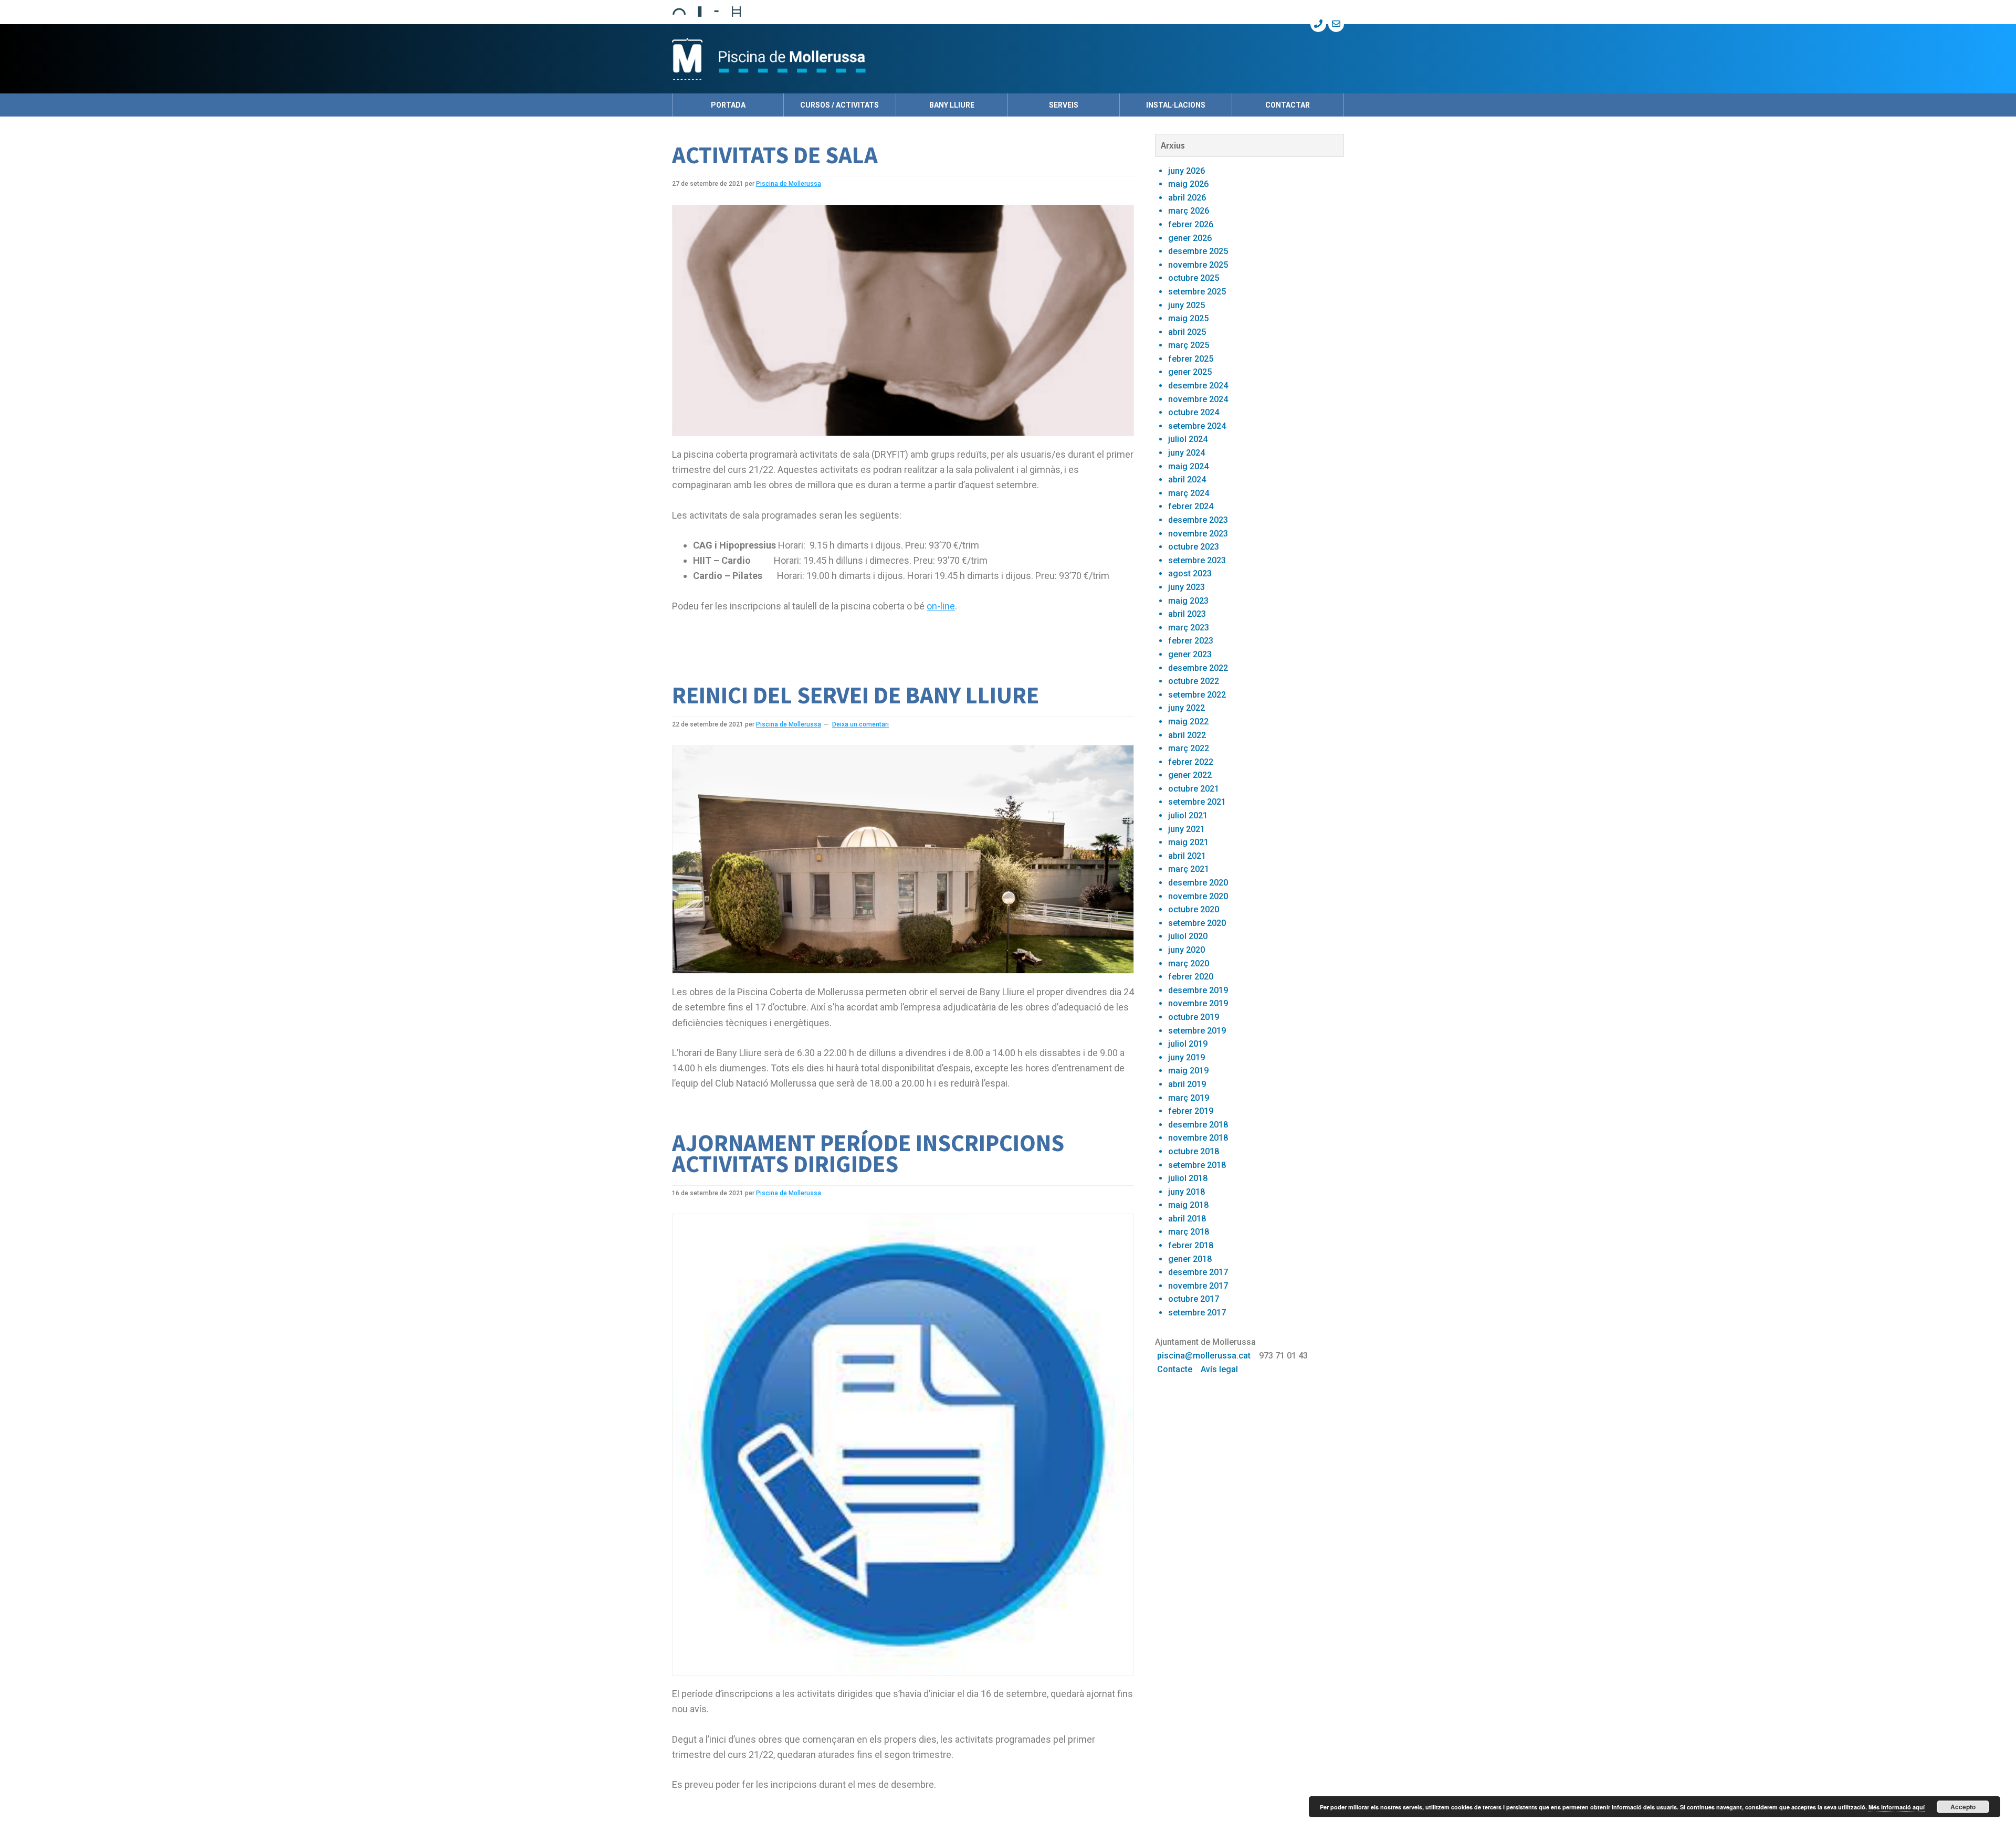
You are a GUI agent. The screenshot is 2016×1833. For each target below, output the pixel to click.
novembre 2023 (1198, 534)
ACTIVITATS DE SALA (775, 155)
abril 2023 (1187, 614)
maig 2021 (1188, 842)
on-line (941, 606)
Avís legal (1219, 1369)
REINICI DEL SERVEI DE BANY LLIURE (855, 695)
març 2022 (1189, 748)
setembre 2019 (1197, 1031)
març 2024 (1189, 493)
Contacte (1175, 1369)
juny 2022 (1186, 708)
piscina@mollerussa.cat (1204, 1356)
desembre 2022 (1198, 668)
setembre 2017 (1197, 1313)
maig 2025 (1188, 318)
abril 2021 (1187, 856)
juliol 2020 (1188, 936)
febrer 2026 (1191, 224)
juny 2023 (1186, 587)
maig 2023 (1188, 601)
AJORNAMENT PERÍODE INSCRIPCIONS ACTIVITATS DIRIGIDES (868, 1153)
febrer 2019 (1191, 1111)
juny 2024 (1186, 453)
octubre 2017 (1194, 1299)
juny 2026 (1186, 171)
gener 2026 (1190, 238)
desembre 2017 (1198, 1272)
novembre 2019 (1198, 1003)
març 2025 (1189, 345)
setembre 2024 (1197, 426)
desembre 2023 (1198, 520)
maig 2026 (1188, 184)
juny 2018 (1186, 1192)
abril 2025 (1187, 332)
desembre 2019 (1198, 990)
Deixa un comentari (860, 724)
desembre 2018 (1198, 1125)
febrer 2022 (1191, 762)
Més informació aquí (1897, 1807)
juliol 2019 (1188, 1044)
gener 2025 (1190, 372)
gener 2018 (1190, 1259)
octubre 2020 (1194, 909)
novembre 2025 (1198, 265)
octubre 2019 (1194, 1017)
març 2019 (1189, 1098)
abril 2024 (1187, 480)
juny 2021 (1186, 829)
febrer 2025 (1191, 359)
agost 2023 (1190, 573)
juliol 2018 (1188, 1178)
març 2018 (1189, 1232)
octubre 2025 (1194, 278)
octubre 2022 (1194, 681)
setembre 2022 (1197, 695)
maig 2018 (1188, 1205)
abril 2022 (1187, 735)
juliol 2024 (1188, 439)
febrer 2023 (1191, 641)
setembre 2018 (1197, 1165)
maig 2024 (1188, 466)
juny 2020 (1186, 950)
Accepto (1963, 1807)
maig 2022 (1188, 721)
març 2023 (1189, 628)
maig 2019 (1188, 1071)
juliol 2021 (1188, 815)
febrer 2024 (1191, 506)
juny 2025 (1186, 305)
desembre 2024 (1198, 386)
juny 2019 (1186, 1057)
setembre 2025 (1197, 292)
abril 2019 (1187, 1084)
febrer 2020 (1191, 977)
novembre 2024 (1198, 399)
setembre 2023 (1197, 560)
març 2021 (1189, 869)
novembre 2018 (1198, 1138)
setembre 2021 (1197, 802)
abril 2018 (1187, 1219)
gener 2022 (1190, 775)
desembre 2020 (1198, 883)
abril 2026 (1187, 198)
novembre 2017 (1198, 1286)
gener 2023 (1190, 654)
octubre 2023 (1194, 547)
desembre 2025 (1198, 251)
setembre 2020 (1197, 923)
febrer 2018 (1191, 1245)
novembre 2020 (1198, 896)
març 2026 (1189, 211)
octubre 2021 (1194, 789)
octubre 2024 (1194, 412)
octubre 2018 (1194, 1151)
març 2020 (1189, 963)
